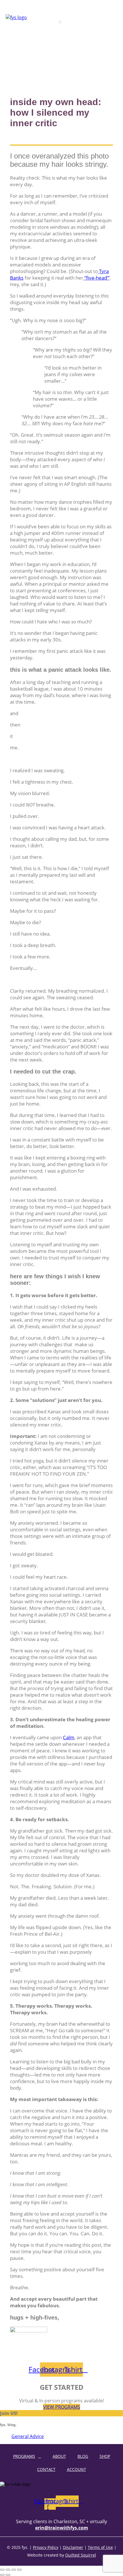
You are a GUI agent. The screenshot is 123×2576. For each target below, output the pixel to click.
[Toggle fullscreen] (8, 2570)
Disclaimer (73, 2547)
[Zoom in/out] (2, 2570)
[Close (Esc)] (19, 2570)
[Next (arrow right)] (8, 2575)
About (59, 2456)
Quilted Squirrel (81, 2555)
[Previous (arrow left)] (2, 2575)
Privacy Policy (46, 2547)
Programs (24, 2456)
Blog (83, 2456)
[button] (60, 22)
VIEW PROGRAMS (62, 2407)
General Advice (28, 2436)
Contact (46, 2469)
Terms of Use (100, 2547)
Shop (105, 2456)
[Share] (14, 2570)
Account (77, 2469)
